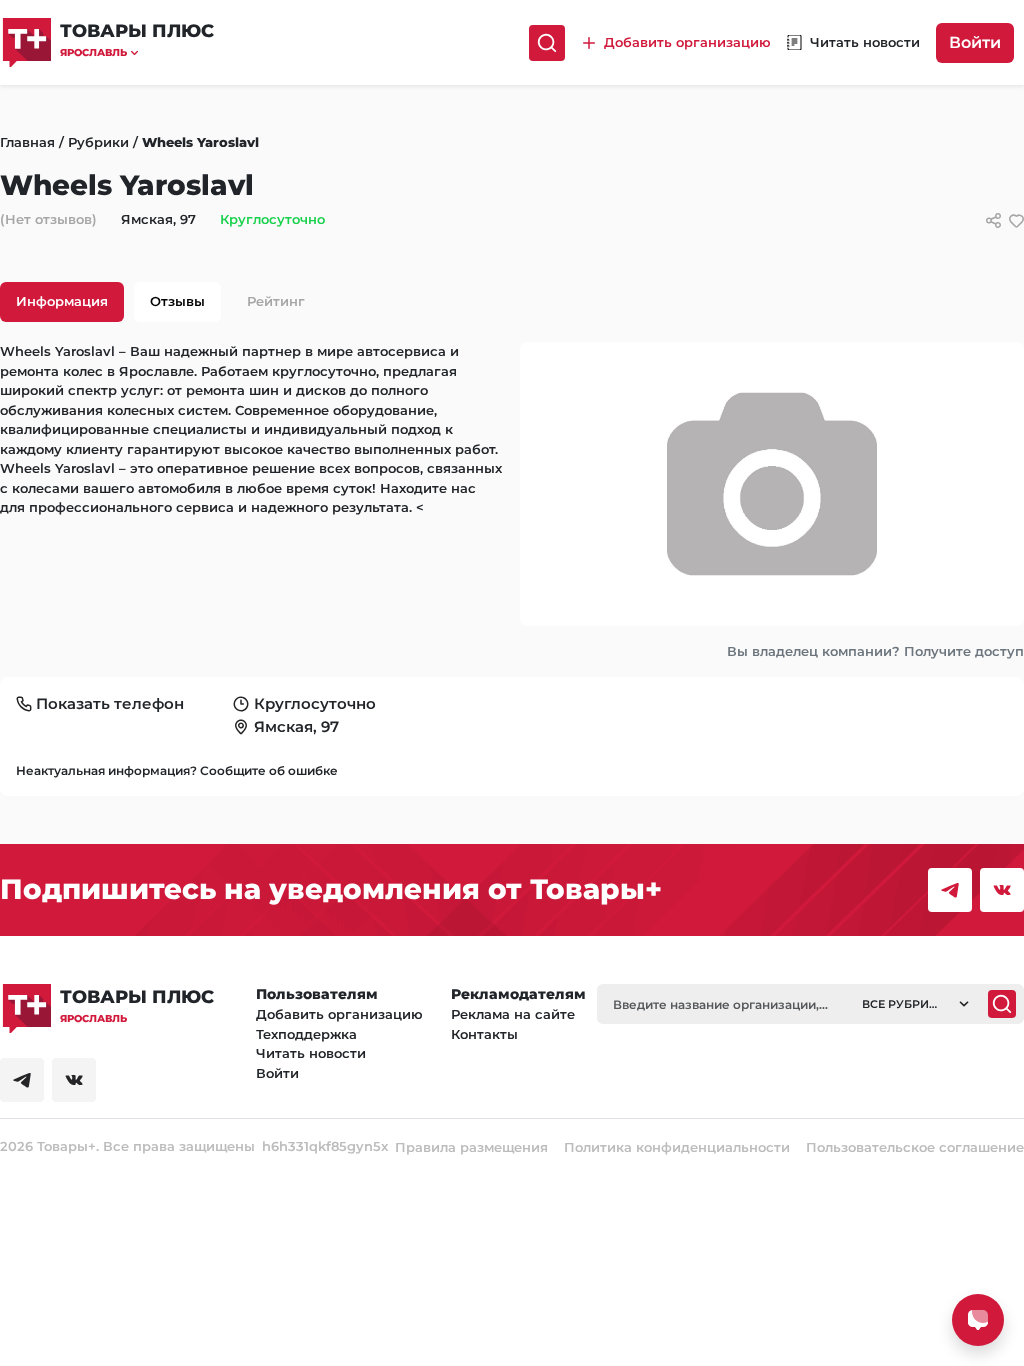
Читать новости (311, 1053)
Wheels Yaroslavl (200, 142)
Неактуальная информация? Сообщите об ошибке (177, 770)
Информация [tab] (62, 301)
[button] (137, 52)
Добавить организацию (339, 1014)
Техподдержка (306, 1034)
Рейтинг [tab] (276, 301)
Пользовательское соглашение (915, 1147)
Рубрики (98, 142)
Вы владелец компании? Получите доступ (875, 651)
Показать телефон (110, 703)
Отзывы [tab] (177, 301)
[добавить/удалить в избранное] (1016, 220)
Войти (975, 42)
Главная (27, 142)
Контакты (484, 1034)
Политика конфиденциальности (677, 1147)
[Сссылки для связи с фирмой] (993, 220)
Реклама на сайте (513, 1014)
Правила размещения (471, 1147)
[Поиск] (547, 43)
